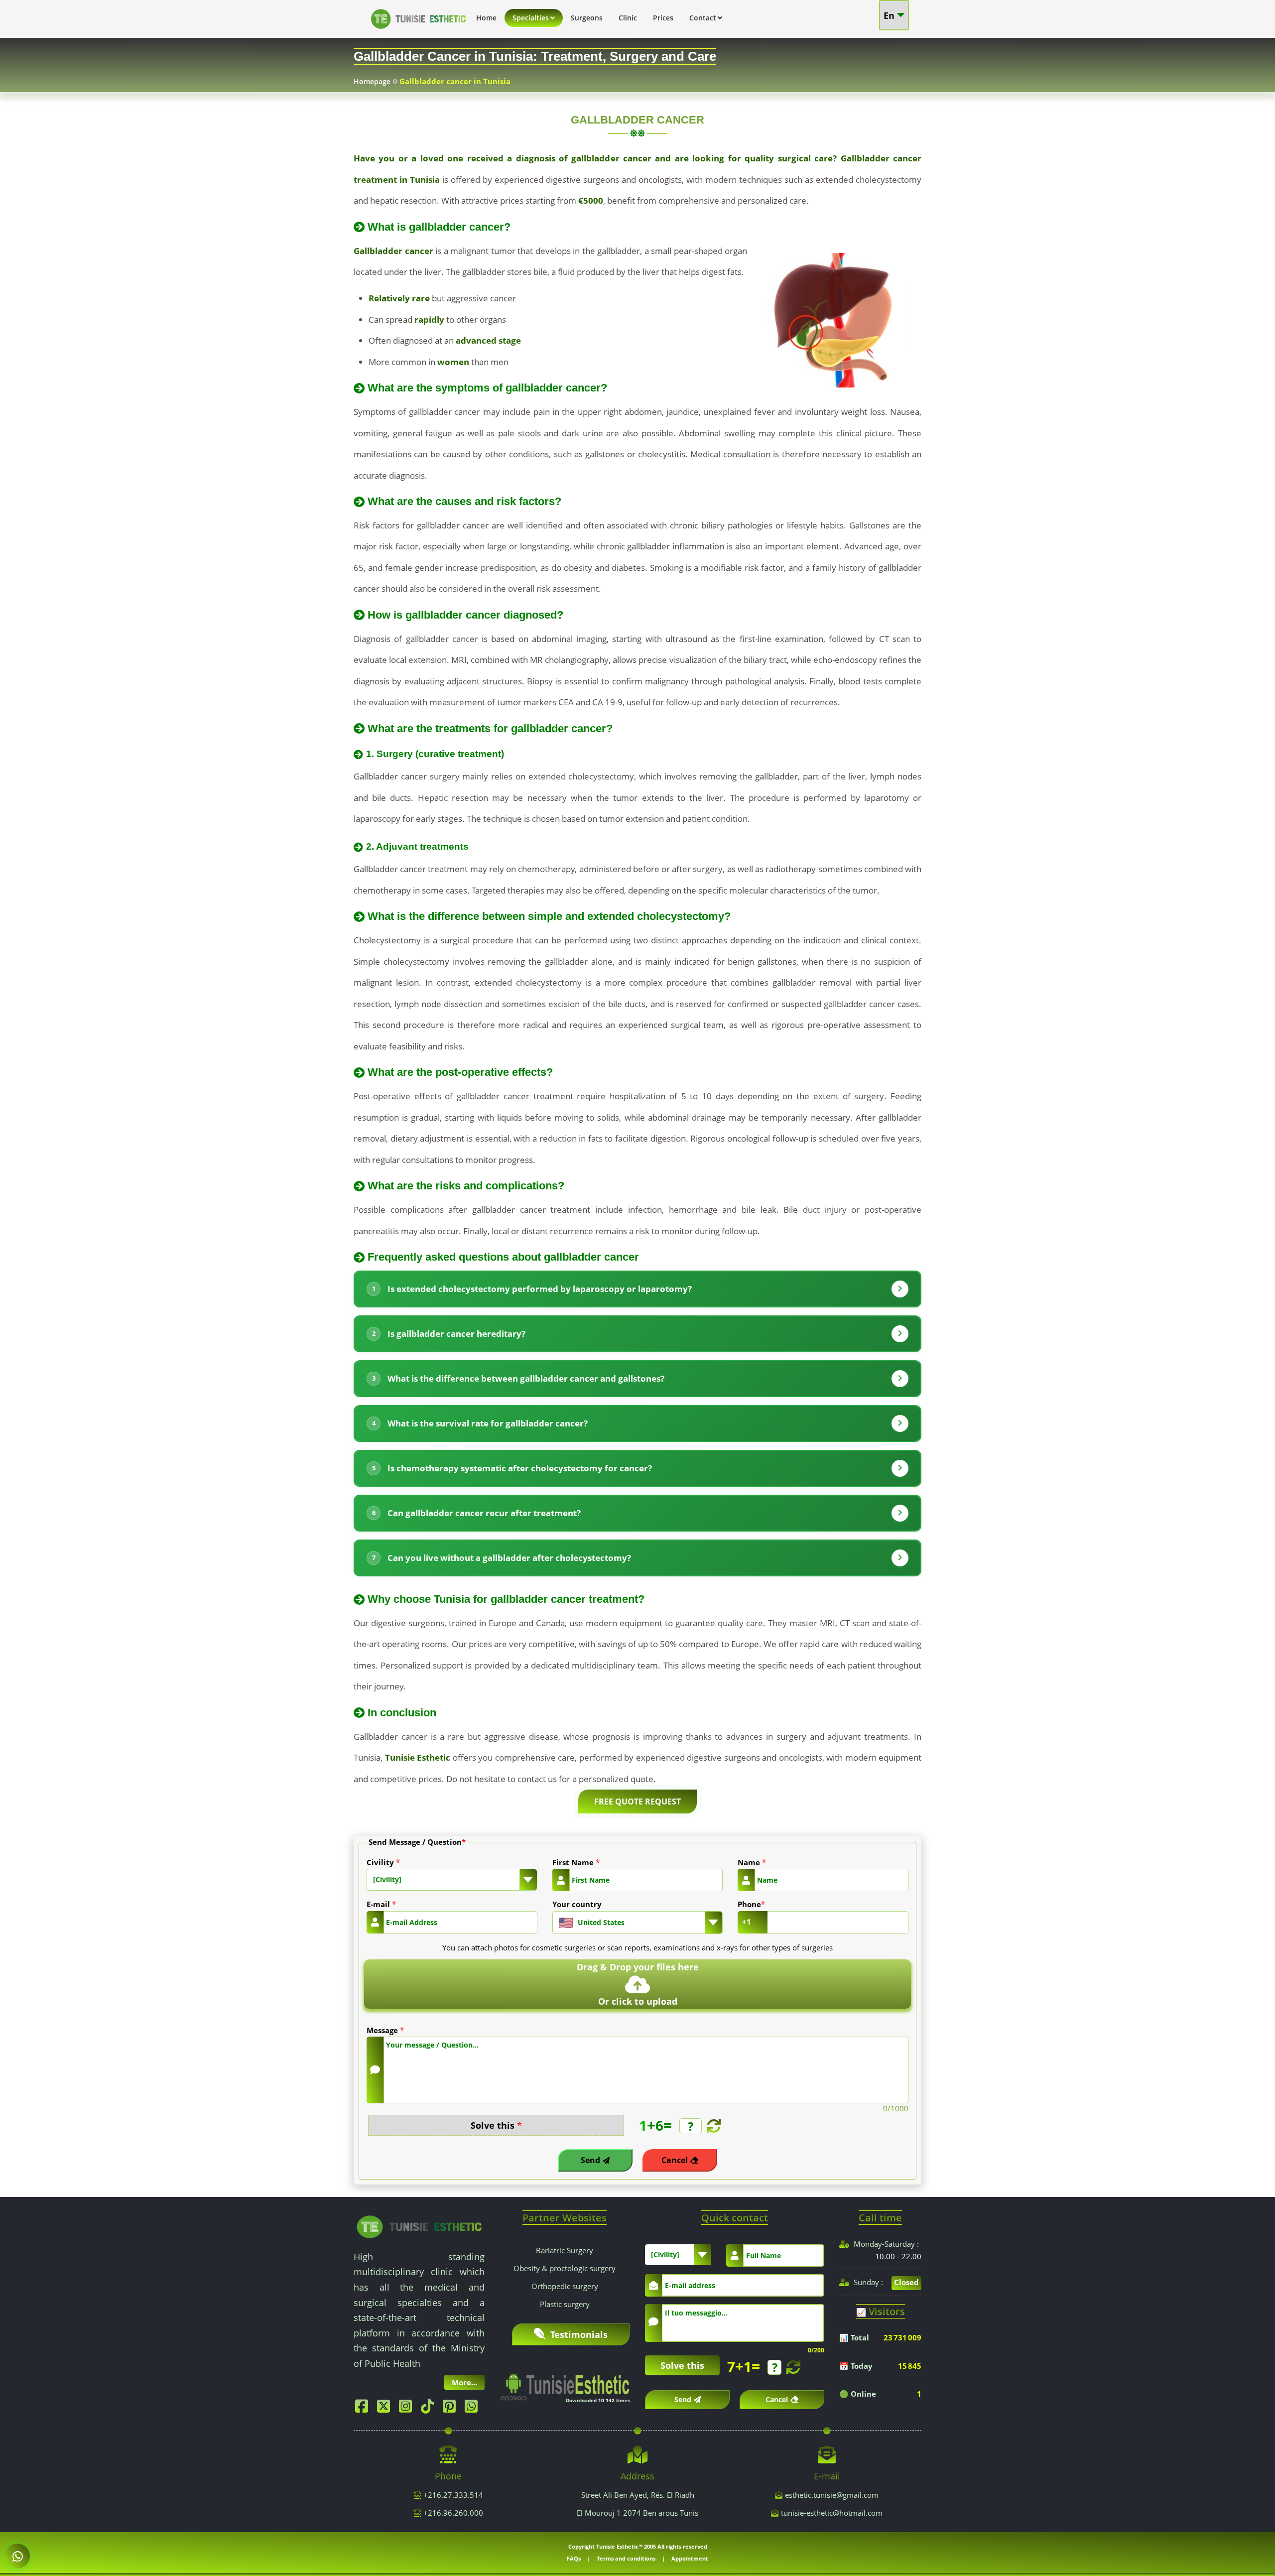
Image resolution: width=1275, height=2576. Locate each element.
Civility (383, 1862)
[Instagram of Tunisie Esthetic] (408, 2409)
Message (385, 2030)
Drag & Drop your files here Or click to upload (638, 1984)
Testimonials (578, 2334)
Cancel (675, 2160)
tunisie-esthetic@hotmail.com (832, 2513)
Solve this (496, 2125)
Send (590, 2160)
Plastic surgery (565, 2304)
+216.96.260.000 (452, 2513)
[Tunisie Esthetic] (419, 2226)
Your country (577, 1904)
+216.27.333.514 (452, 2495)
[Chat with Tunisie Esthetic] (17, 2556)
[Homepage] (418, 31)
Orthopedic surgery (565, 2286)
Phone (751, 1904)
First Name (576, 1862)
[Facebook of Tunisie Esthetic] (364, 2409)
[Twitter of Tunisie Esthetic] (386, 2409)
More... (464, 2382)
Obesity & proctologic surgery (565, 2268)
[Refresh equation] (712, 2126)
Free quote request (637, 1802)
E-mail (381, 1904)
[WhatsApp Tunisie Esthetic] (474, 2409)
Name (752, 1862)
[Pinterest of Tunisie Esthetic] (452, 2409)
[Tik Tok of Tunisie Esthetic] (430, 2409)
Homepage (372, 81)
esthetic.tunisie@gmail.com (832, 2495)
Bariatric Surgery (565, 2250)
